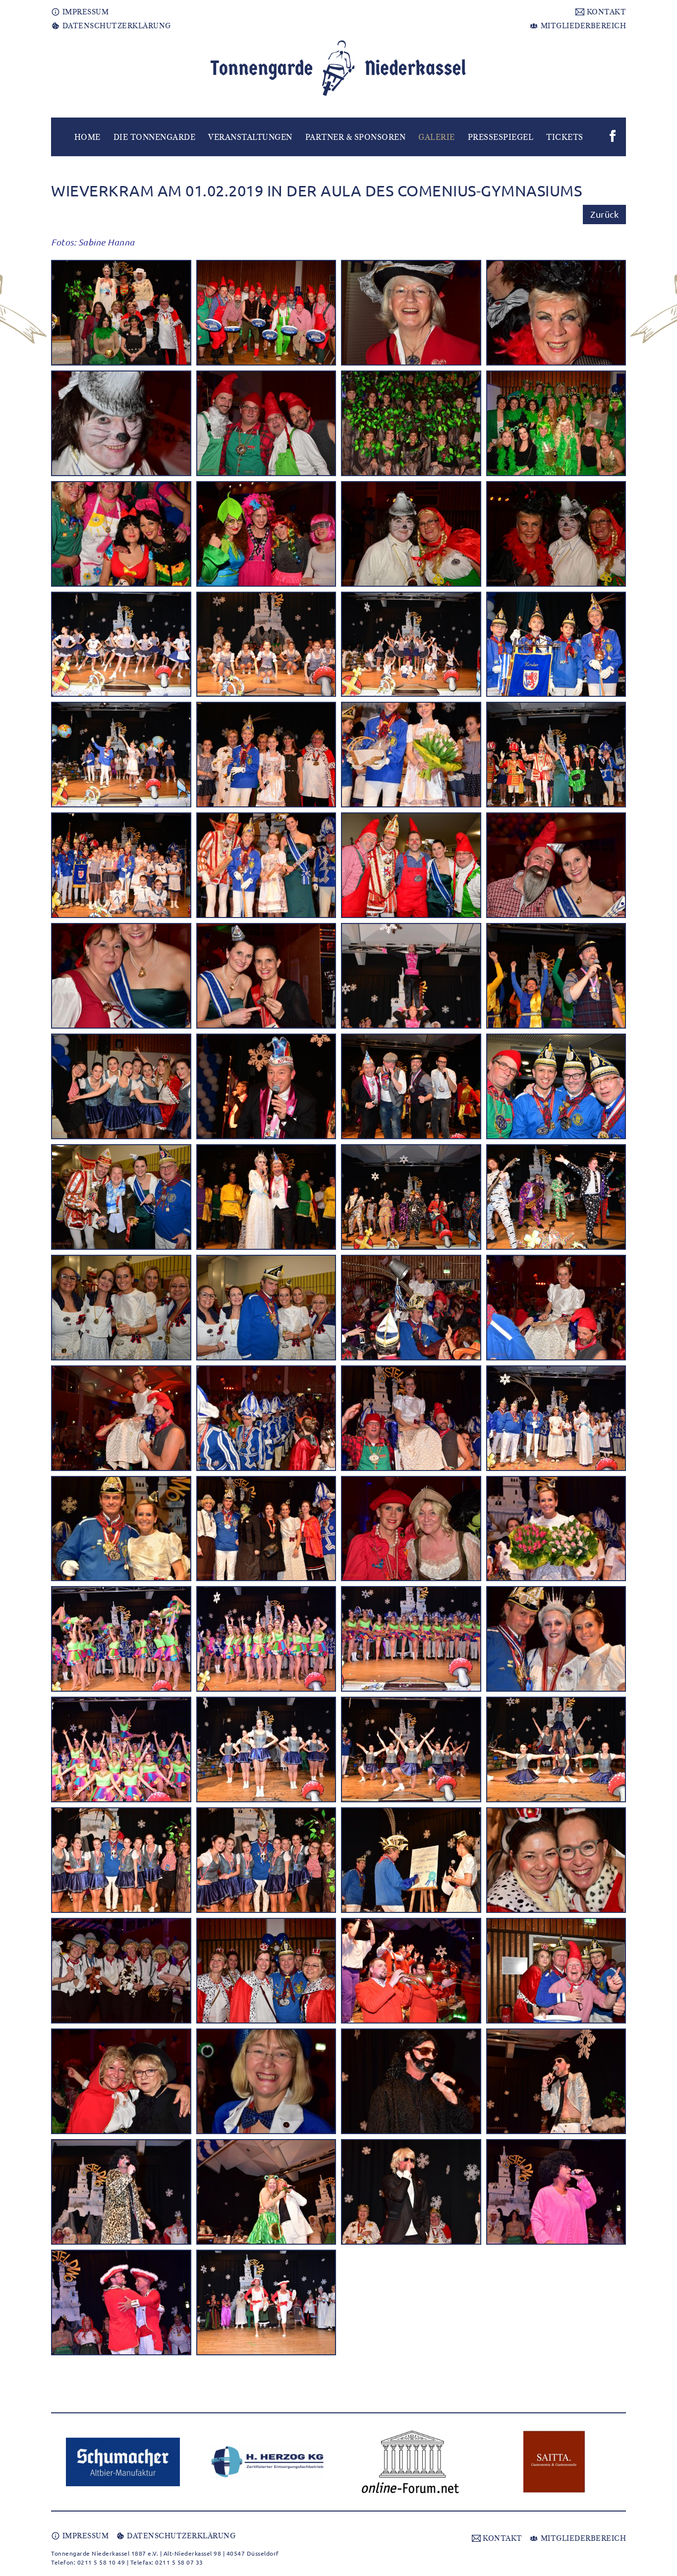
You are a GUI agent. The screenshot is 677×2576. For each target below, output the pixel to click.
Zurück (604, 214)
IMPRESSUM (84, 12)
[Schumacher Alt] (123, 2462)
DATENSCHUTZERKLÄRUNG (115, 26)
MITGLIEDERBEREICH (582, 26)
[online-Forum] (410, 2462)
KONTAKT (605, 12)
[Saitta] (554, 2462)
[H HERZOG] (267, 2462)
